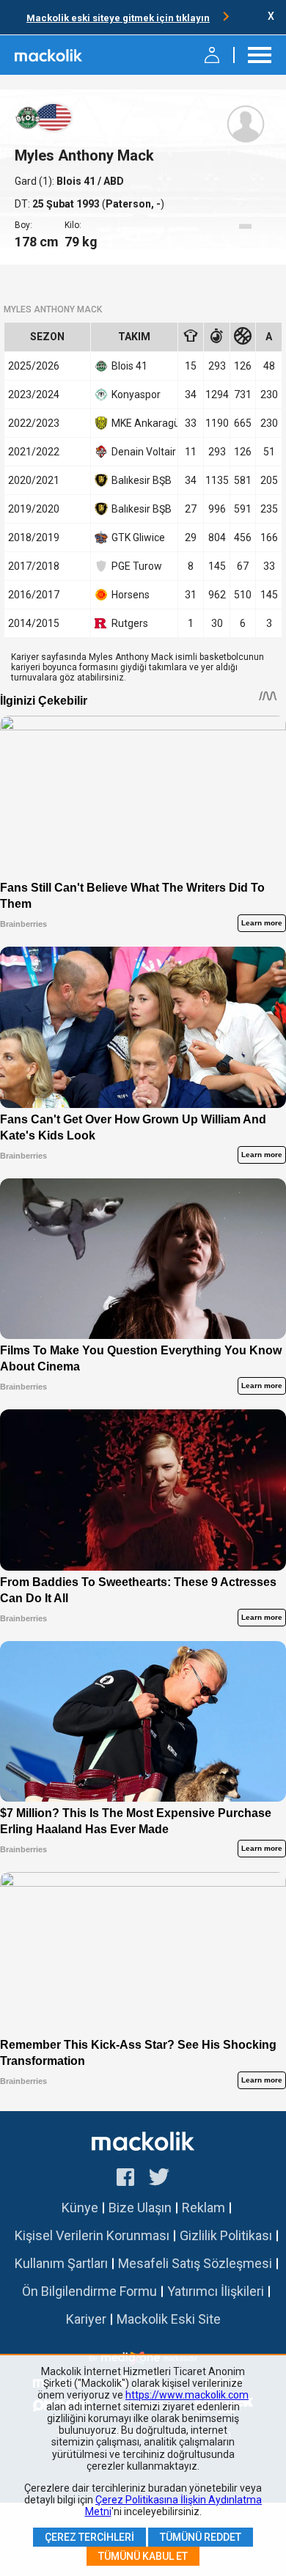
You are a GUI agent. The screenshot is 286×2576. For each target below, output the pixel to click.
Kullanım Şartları (61, 2263)
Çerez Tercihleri (89, 2537)
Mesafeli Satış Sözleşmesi (195, 2263)
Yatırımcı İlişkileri (216, 2291)
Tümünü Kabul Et (143, 2556)
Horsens (131, 595)
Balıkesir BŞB (142, 480)
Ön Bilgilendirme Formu (89, 2291)
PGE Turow (137, 566)
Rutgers (130, 623)
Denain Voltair (142, 452)
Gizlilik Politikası (226, 2235)
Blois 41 (77, 181)
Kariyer (86, 2319)
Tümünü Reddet (201, 2537)
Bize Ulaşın (140, 2208)
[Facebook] (125, 2179)
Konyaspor (136, 395)
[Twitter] (159, 2179)
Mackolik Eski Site (169, 2319)
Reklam (203, 2208)
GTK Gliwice (138, 537)
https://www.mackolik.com (187, 2395)
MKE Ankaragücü (142, 423)
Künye (80, 2208)
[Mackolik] (49, 55)
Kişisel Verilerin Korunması (92, 2235)
